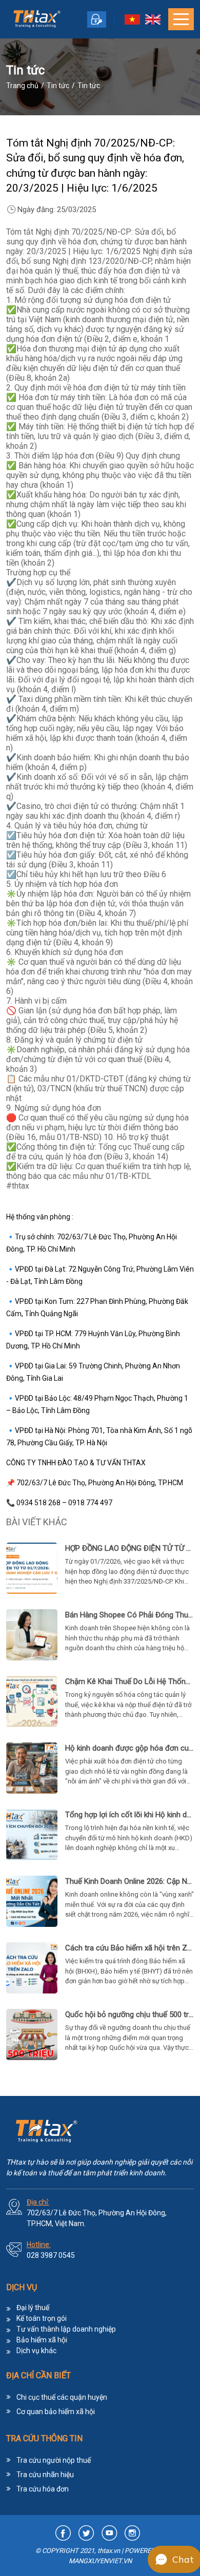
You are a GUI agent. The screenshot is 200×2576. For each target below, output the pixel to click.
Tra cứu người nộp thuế (54, 2460)
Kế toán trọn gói (42, 2318)
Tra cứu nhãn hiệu (45, 2475)
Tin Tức (58, 86)
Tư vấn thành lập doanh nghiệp (66, 2329)
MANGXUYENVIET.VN (100, 2561)
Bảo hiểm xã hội (42, 2340)
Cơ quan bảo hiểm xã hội (56, 2412)
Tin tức (89, 86)
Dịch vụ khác (36, 2351)
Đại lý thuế (33, 2308)
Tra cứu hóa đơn (43, 2489)
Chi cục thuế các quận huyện (62, 2397)
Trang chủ (22, 86)
